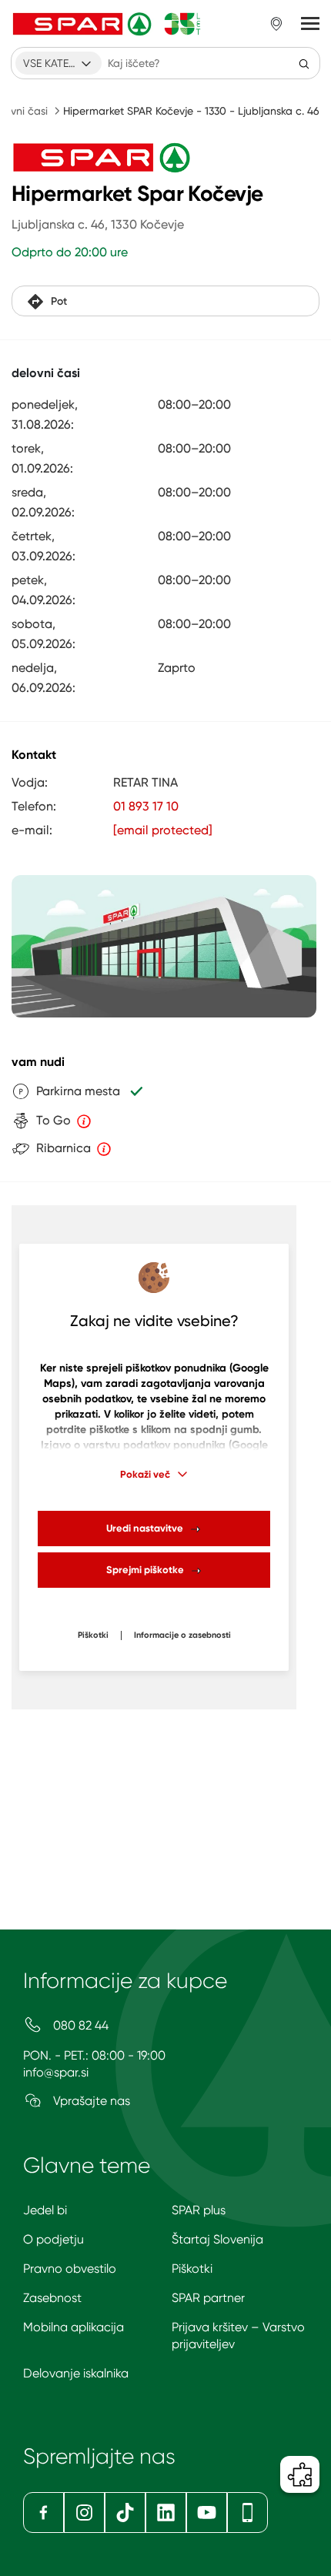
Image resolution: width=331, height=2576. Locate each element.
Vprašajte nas (90, 2101)
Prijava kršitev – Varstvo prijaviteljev (238, 2335)
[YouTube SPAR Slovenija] (207, 2513)
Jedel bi (45, 2210)
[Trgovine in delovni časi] (276, 24)
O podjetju (53, 2239)
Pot (59, 301)
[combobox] (59, 63)
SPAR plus (199, 2210)
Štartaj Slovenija (217, 2239)
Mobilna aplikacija (74, 2327)
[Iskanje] (304, 63)
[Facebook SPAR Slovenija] (43, 2513)
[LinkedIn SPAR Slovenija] (166, 2513)
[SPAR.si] (107, 24)
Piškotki (93, 1635)
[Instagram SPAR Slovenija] (84, 2513)
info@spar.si (56, 2072)
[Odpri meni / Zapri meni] (310, 24)
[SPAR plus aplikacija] (247, 2513)
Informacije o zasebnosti (182, 1635)
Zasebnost (52, 2298)
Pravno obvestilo (70, 2269)
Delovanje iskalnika (76, 2373)
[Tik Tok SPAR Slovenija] (125, 2513)
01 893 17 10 (146, 806)
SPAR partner (208, 2298)
